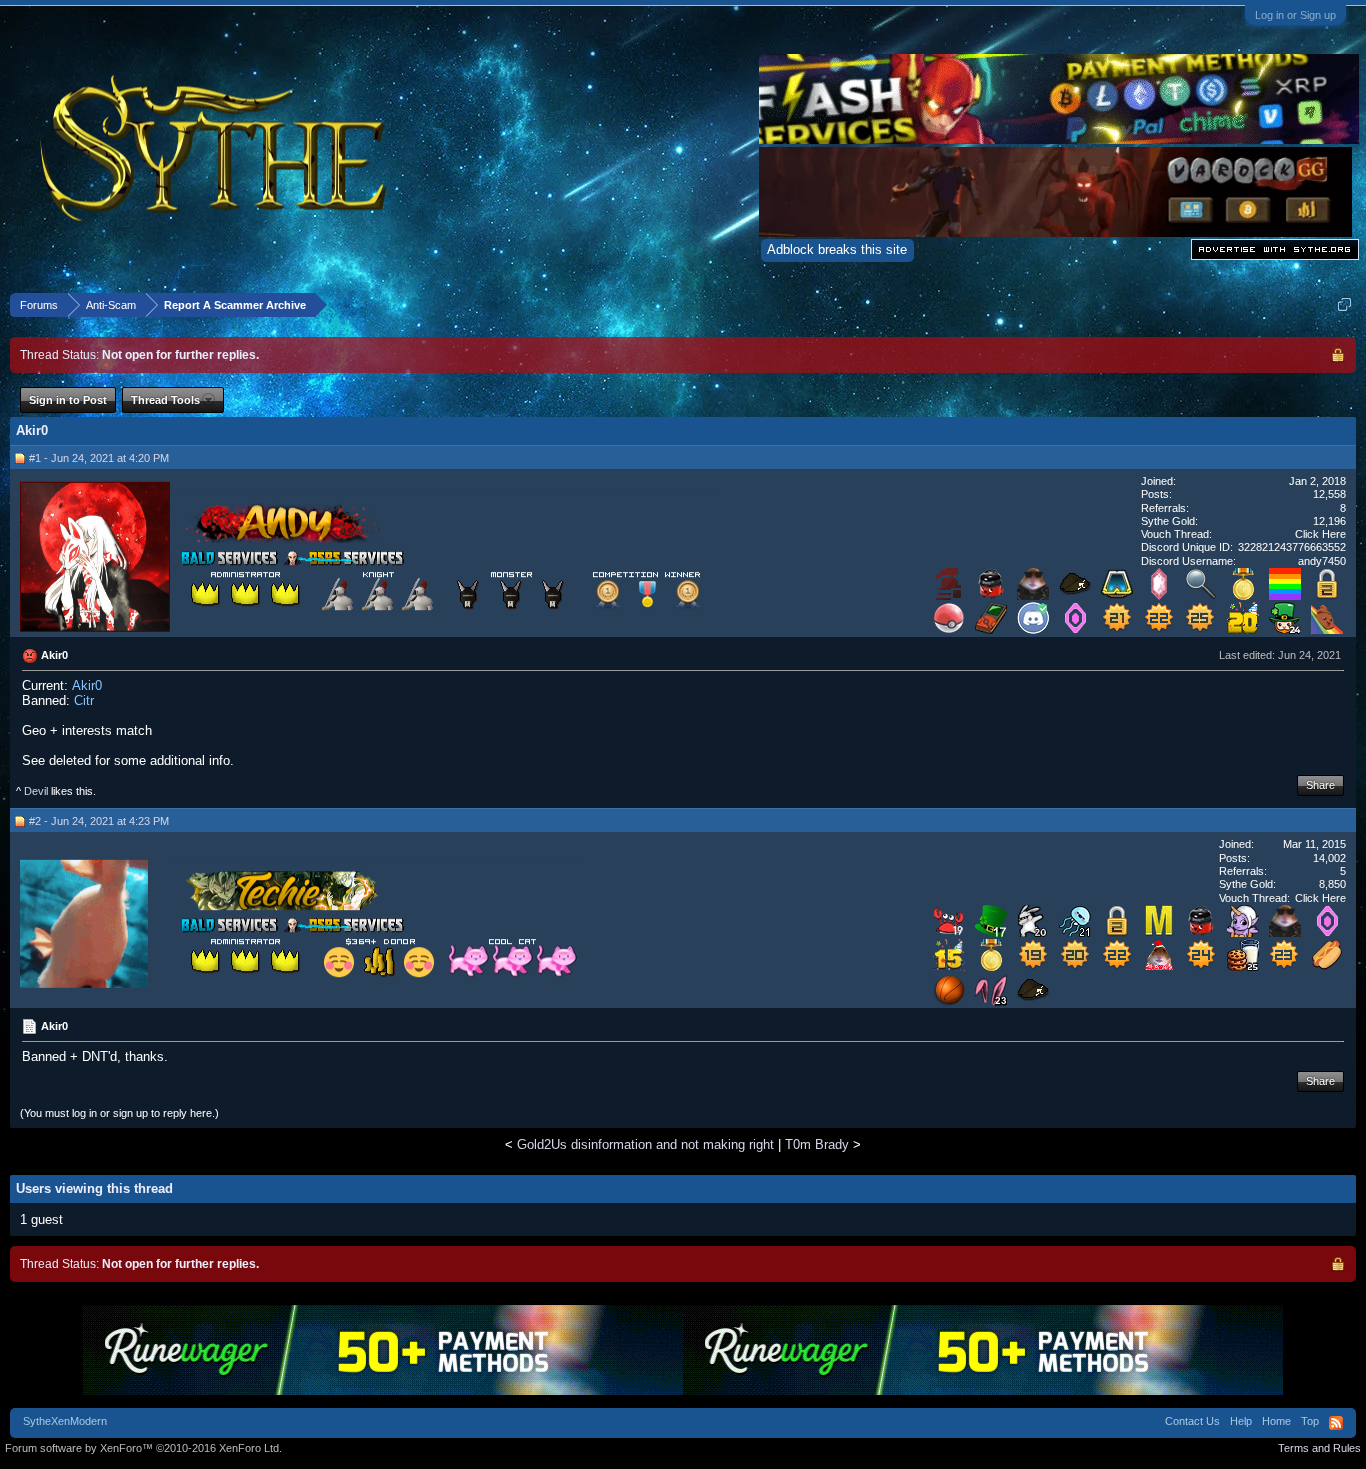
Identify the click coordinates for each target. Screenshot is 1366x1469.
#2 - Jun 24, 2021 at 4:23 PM (99, 821)
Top (1310, 1421)
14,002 (1329, 858)
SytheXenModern (65, 1421)
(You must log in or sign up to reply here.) (119, 1113)
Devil (36, 791)
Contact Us (1192, 1421)
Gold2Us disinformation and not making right (645, 1144)
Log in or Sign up (1295, 15)
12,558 (1329, 494)
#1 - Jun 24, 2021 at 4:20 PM (99, 458)
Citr (84, 700)
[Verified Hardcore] (949, 595)
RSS (1336, 1423)
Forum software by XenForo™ (143, 1448)
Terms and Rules (1319, 1448)
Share (1320, 785)
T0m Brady (817, 1144)
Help (1241, 1421)
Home (1276, 1421)
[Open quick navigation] (1344, 304)
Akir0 (87, 685)
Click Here (1320, 534)
